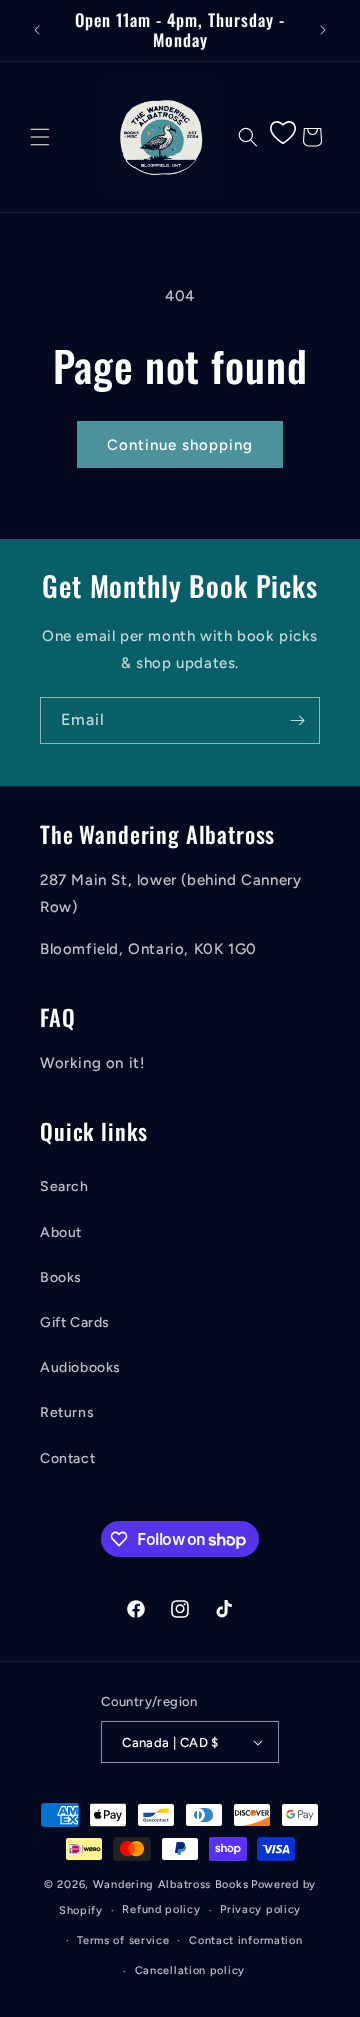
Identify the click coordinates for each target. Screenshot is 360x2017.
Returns (67, 1412)
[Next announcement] (323, 30)
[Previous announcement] (37, 30)
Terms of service (123, 1940)
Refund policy (161, 1909)
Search (64, 1186)
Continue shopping (180, 445)
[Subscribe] (297, 720)
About (61, 1232)
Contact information (245, 1940)
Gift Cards (75, 1322)
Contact (67, 1458)
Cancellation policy (190, 1970)
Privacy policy (260, 1909)
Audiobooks (80, 1367)
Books (61, 1277)
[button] (40, 137)
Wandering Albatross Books (171, 1884)
